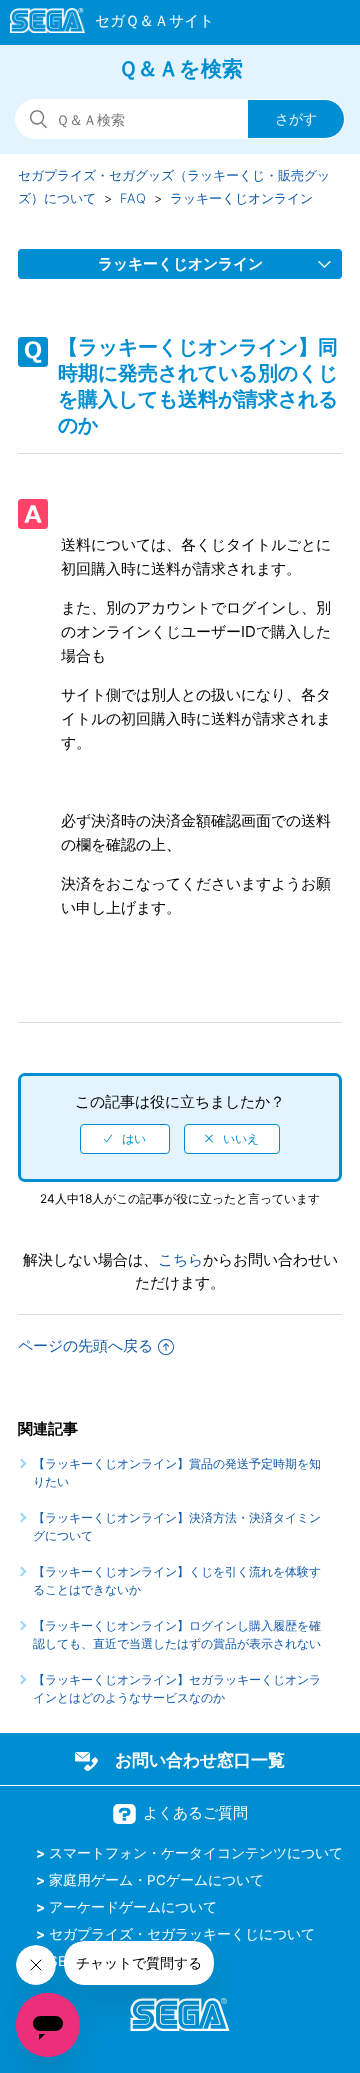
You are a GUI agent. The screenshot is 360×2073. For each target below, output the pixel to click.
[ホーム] (102, 24)
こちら (180, 1259)
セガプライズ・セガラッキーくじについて (182, 1934)
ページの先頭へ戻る (85, 1345)
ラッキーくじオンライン (241, 198)
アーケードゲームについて (133, 1907)
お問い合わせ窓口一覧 (200, 1760)
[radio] (125, 1139)
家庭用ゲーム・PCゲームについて (156, 1880)
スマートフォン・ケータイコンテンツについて (196, 1853)
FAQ (133, 198)
